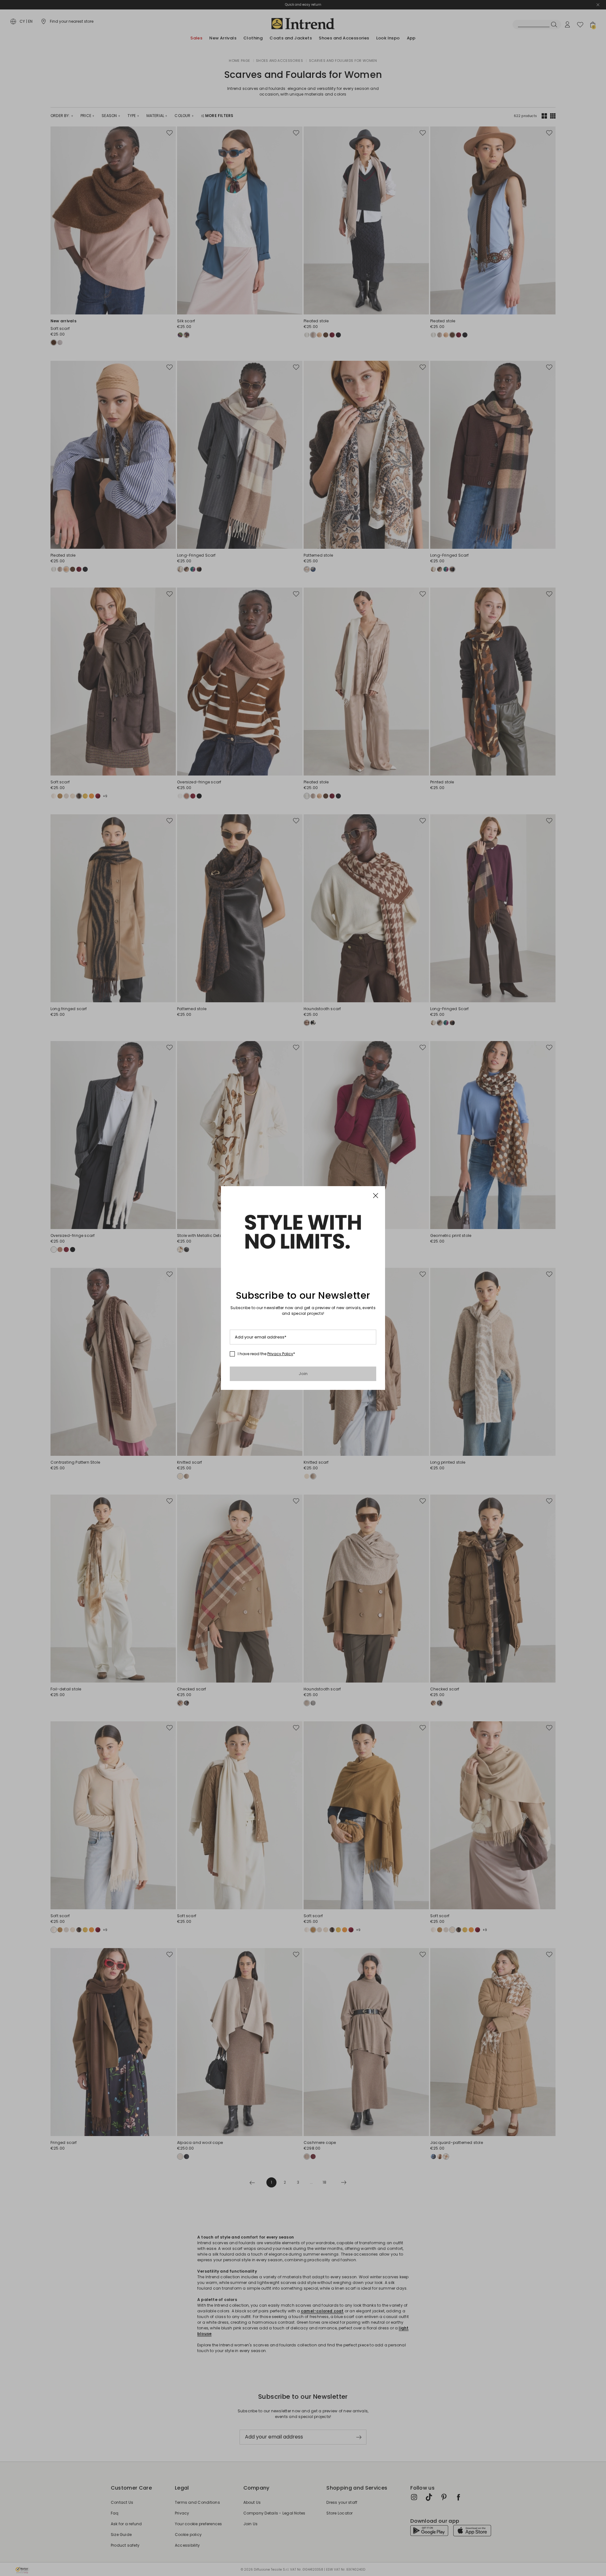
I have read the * (266, 1354)
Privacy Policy (280, 1354)
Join (303, 1374)
